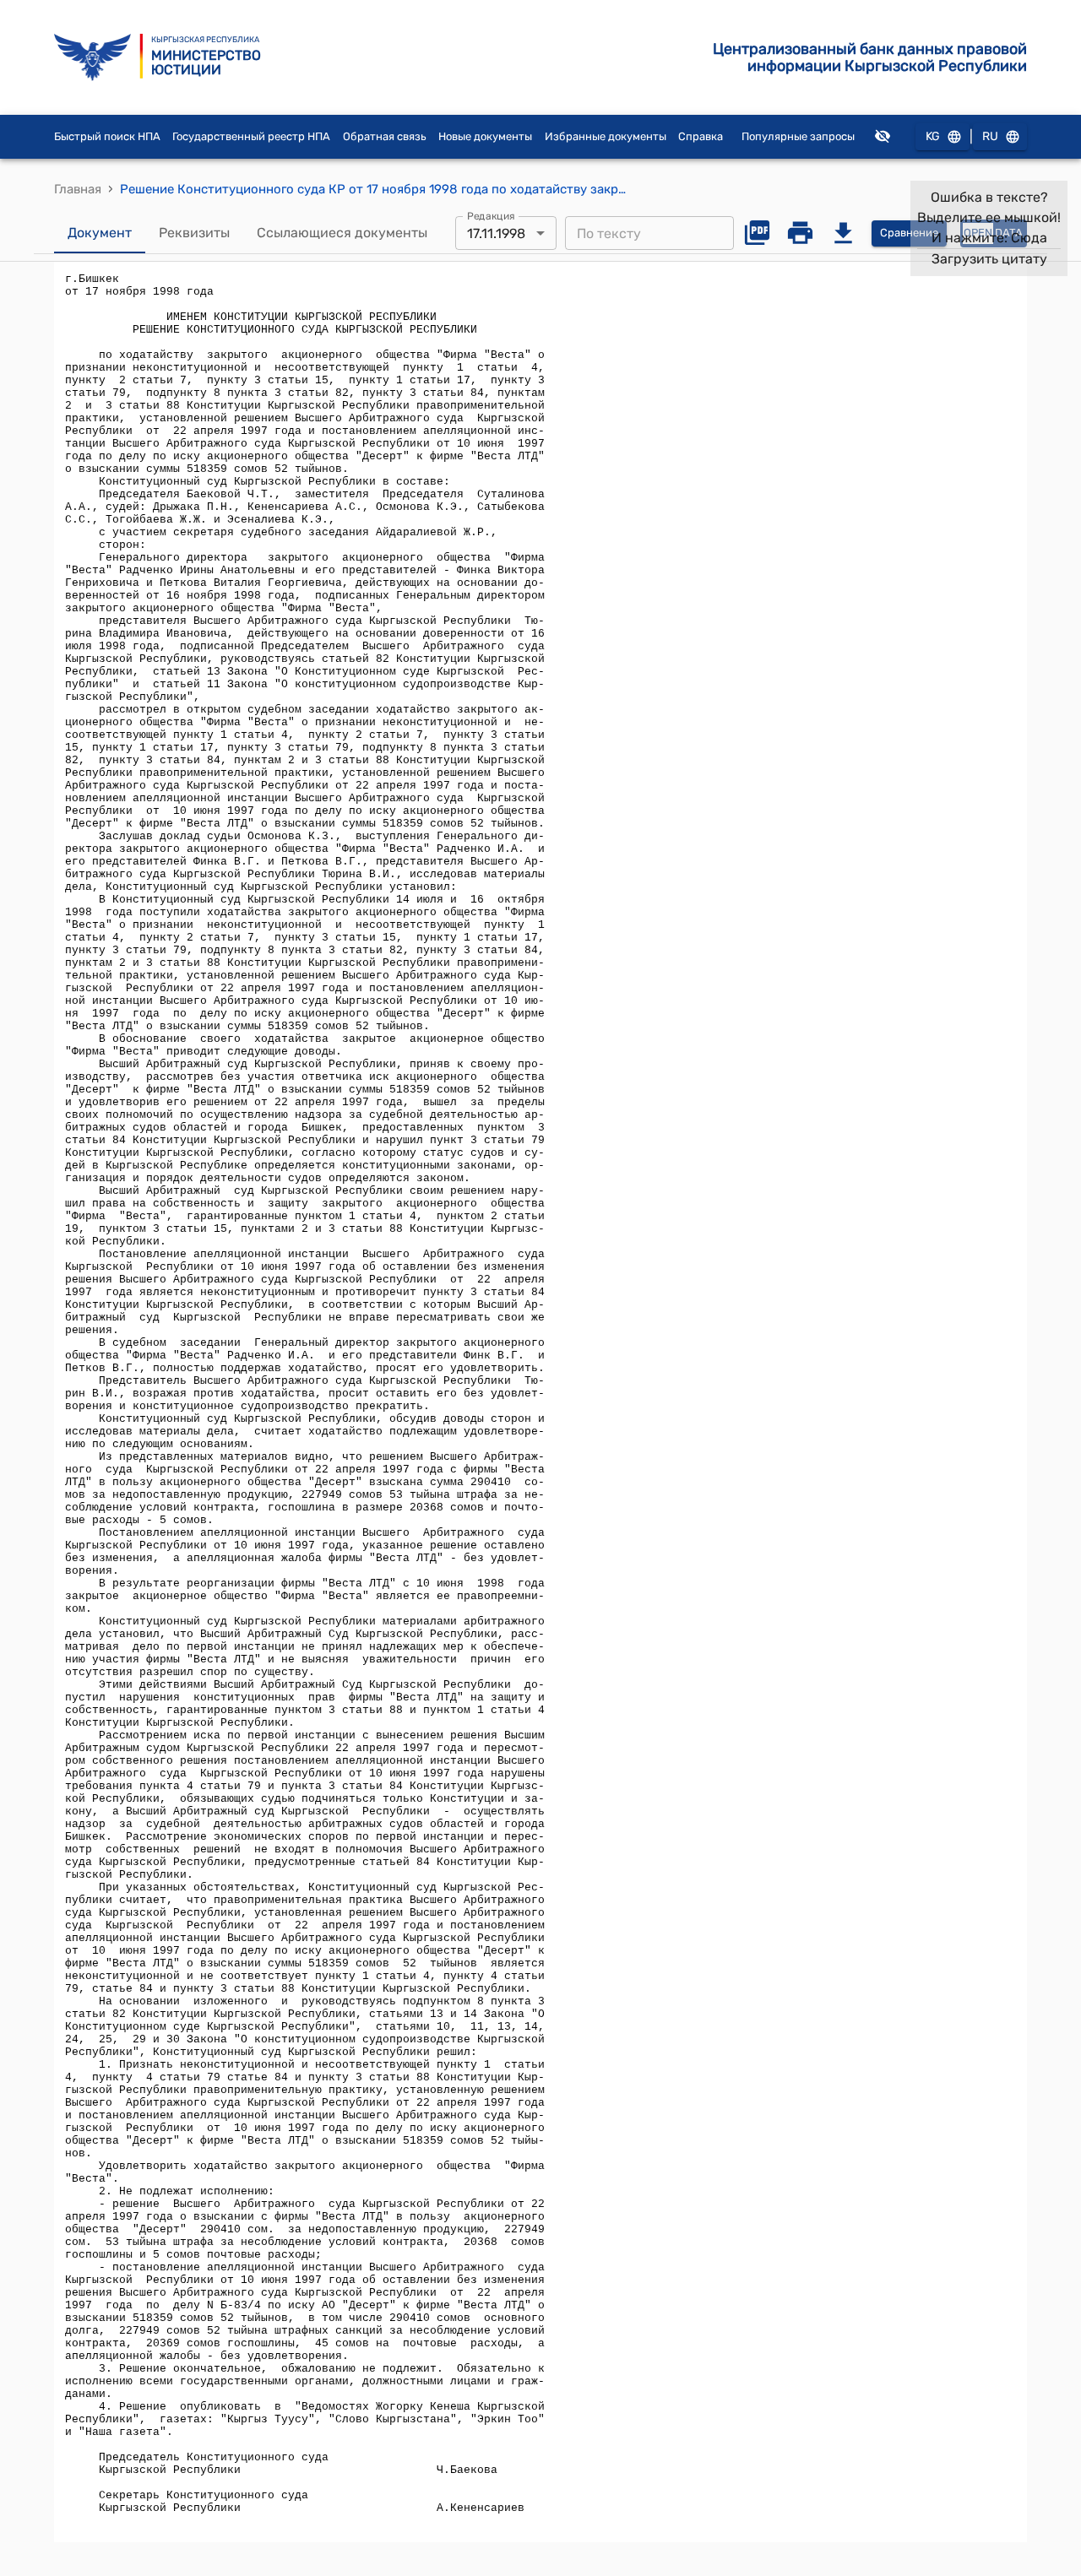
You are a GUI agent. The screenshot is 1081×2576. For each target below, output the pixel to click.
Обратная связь (385, 136)
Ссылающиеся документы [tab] (342, 233)
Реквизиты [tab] (194, 233)
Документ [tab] (100, 233)
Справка (701, 136)
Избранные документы (606, 136)
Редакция (491, 216)
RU (990, 136)
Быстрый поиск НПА (107, 136)
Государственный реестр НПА (251, 136)
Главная (78, 189)
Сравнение (909, 233)
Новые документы (485, 136)
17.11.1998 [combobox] (496, 233)
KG (933, 136)
